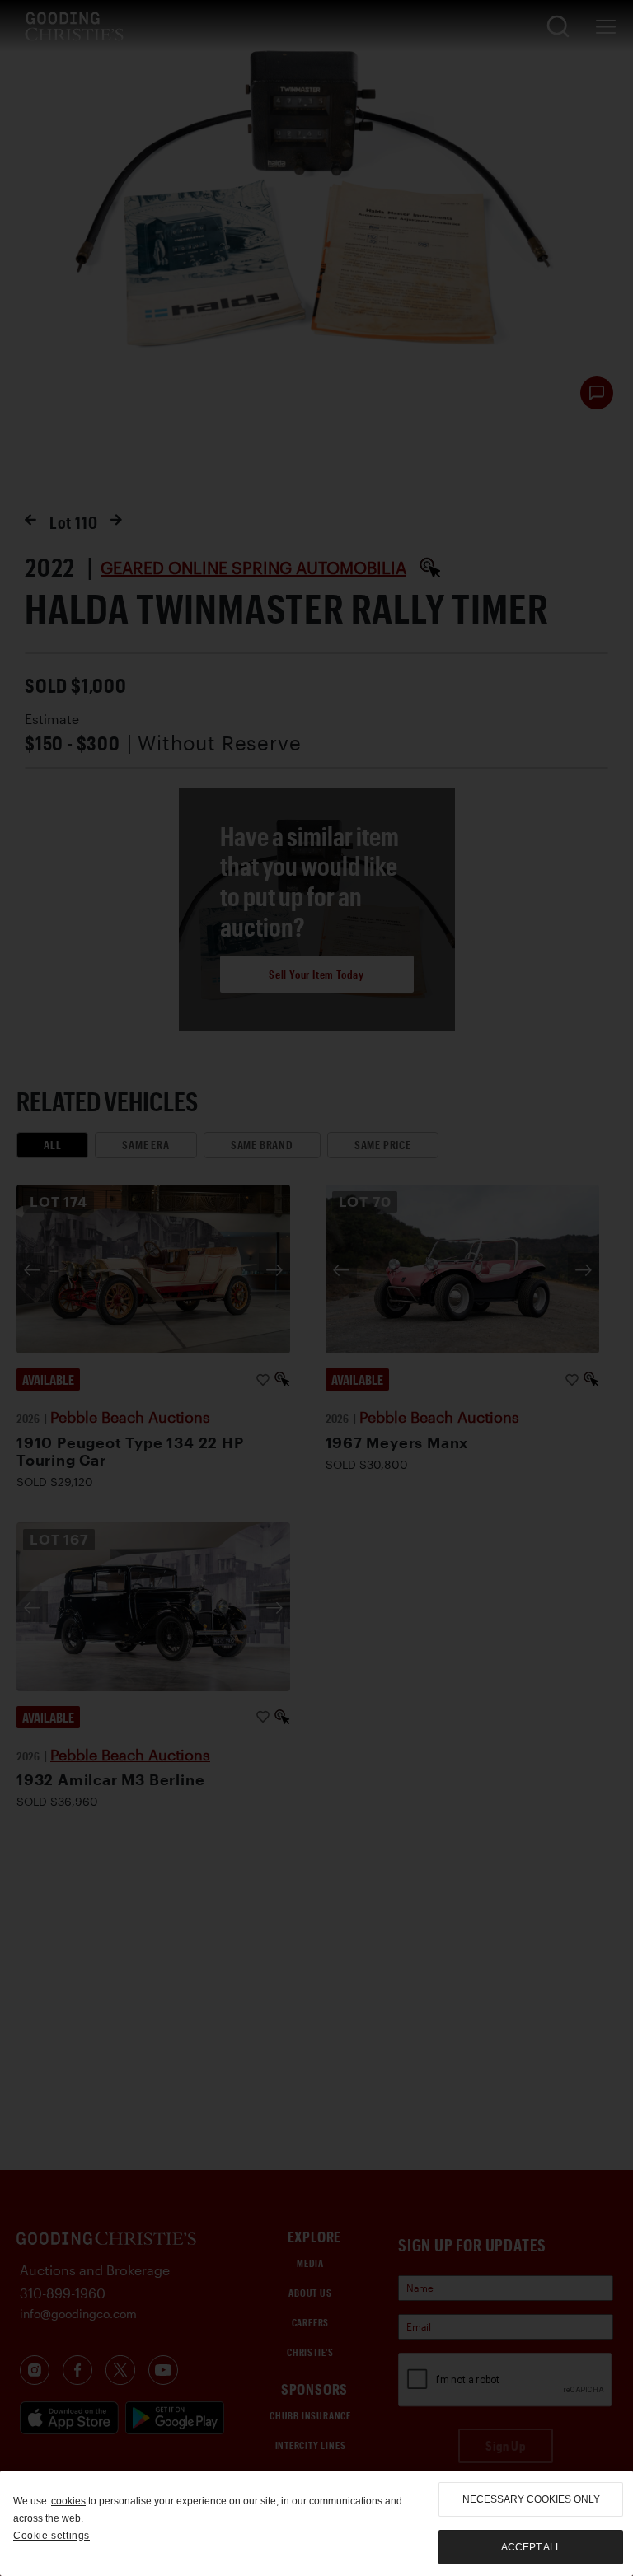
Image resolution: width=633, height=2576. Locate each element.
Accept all (531, 2547)
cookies (68, 2501)
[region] (316, 2523)
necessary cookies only (531, 2499)
